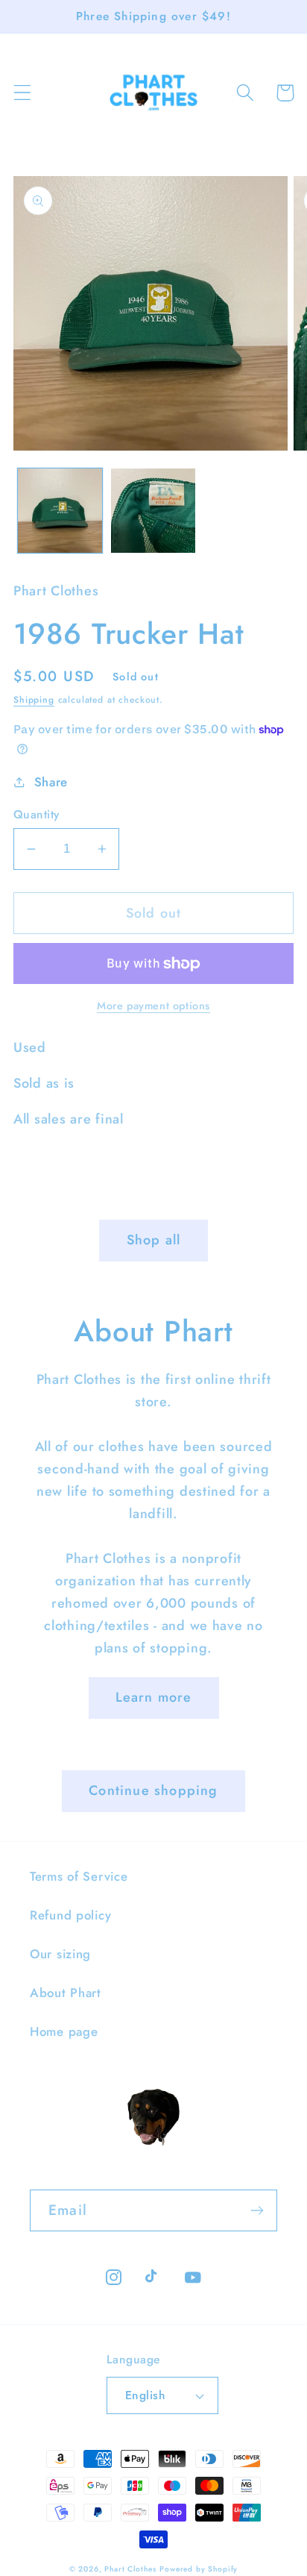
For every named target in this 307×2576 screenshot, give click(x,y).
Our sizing (60, 1954)
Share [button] (51, 782)
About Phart (66, 1993)
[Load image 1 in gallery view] (60, 511)
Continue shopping (153, 1790)
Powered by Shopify (199, 2569)
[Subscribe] (257, 2210)
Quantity (37, 815)
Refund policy (70, 1915)
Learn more (154, 1697)
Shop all (154, 1240)
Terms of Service (79, 1876)
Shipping (34, 700)
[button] (23, 93)
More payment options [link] (153, 1006)
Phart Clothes (130, 2569)
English (145, 2395)
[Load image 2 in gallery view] (153, 511)
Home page (64, 2031)
